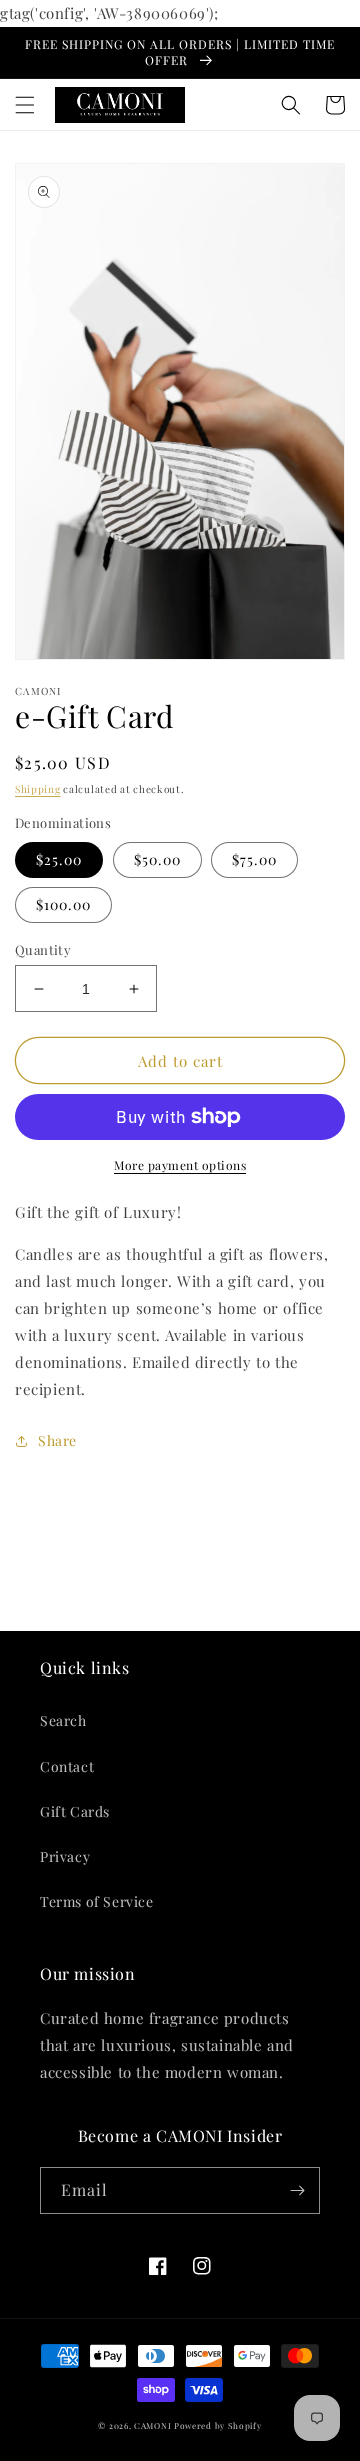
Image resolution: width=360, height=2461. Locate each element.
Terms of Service (97, 1901)
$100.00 (63, 904)
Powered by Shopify (218, 2425)
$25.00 (59, 859)
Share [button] (57, 1440)
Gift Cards (75, 1811)
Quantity (43, 949)
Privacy (65, 1856)
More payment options (180, 1165)
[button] (25, 105)
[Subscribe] (297, 2190)
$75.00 (254, 859)
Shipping (38, 789)
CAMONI (152, 2425)
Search (63, 1720)
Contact (67, 1766)
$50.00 (157, 859)
